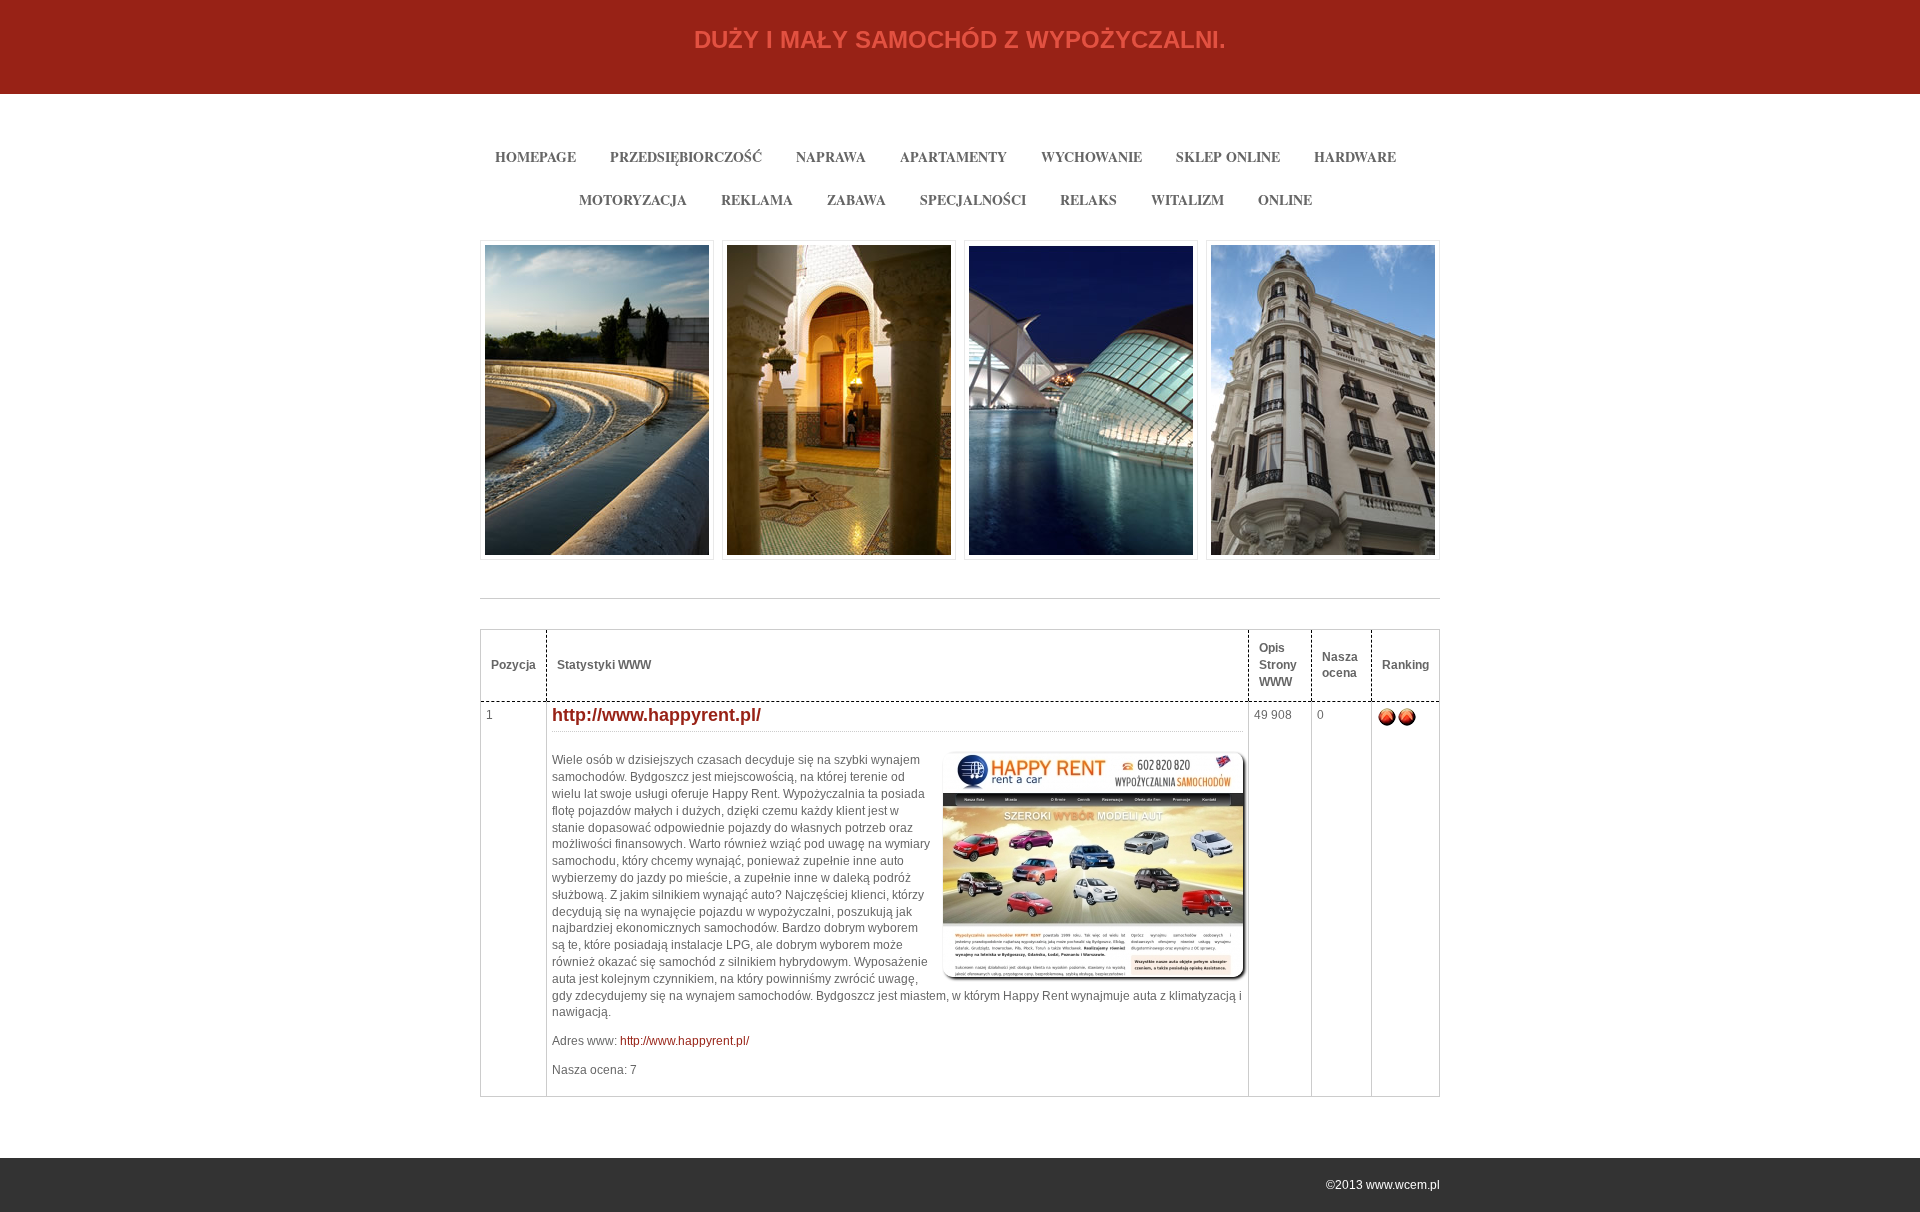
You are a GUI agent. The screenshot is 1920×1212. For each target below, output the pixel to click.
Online (1285, 199)
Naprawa (831, 156)
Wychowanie (1091, 156)
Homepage (535, 156)
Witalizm (1187, 199)
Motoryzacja (633, 199)
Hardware (1355, 156)
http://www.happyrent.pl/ (656, 715)
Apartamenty (953, 156)
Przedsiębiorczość (686, 156)
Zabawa (856, 199)
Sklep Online (1228, 156)
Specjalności (973, 199)
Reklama (757, 199)
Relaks (1088, 199)
